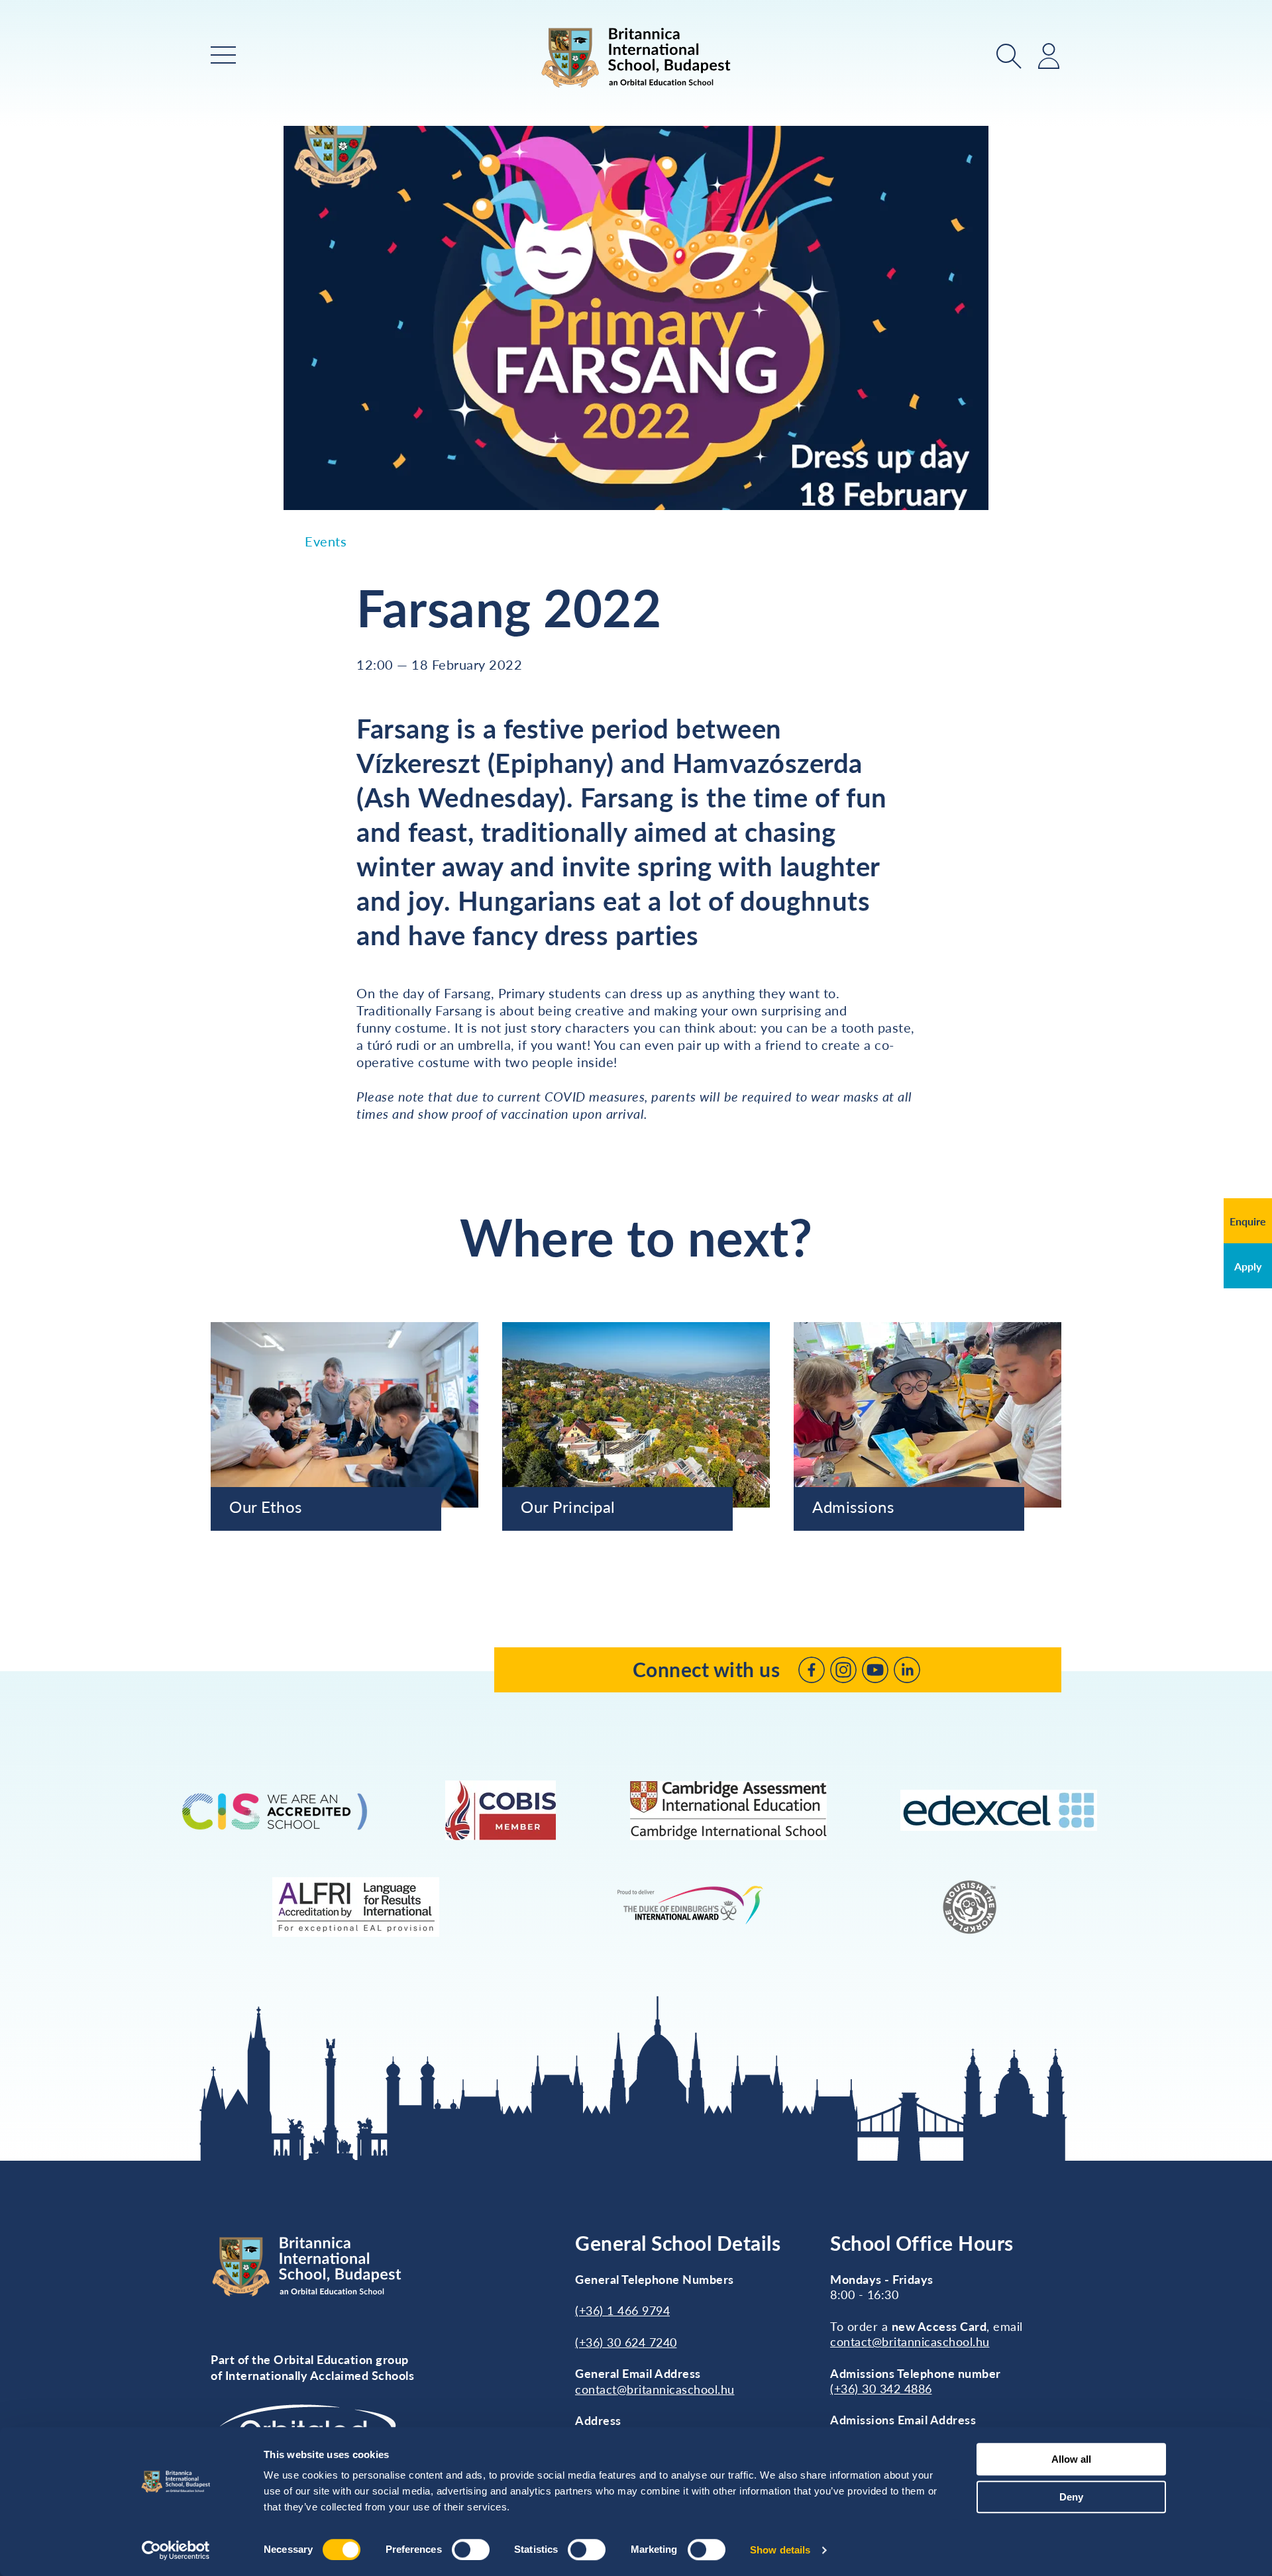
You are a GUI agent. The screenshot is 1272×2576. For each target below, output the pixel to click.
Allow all (1071, 2459)
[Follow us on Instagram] (843, 1670)
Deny (1071, 2497)
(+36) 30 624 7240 (626, 2342)
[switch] (471, 2550)
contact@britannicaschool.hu (655, 2389)
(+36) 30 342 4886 (881, 2389)
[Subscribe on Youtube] (875, 1670)
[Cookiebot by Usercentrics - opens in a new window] (176, 2550)
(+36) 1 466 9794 (622, 2310)
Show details (780, 2550)
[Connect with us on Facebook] (812, 1670)
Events (326, 541)
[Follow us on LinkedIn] (907, 1670)
